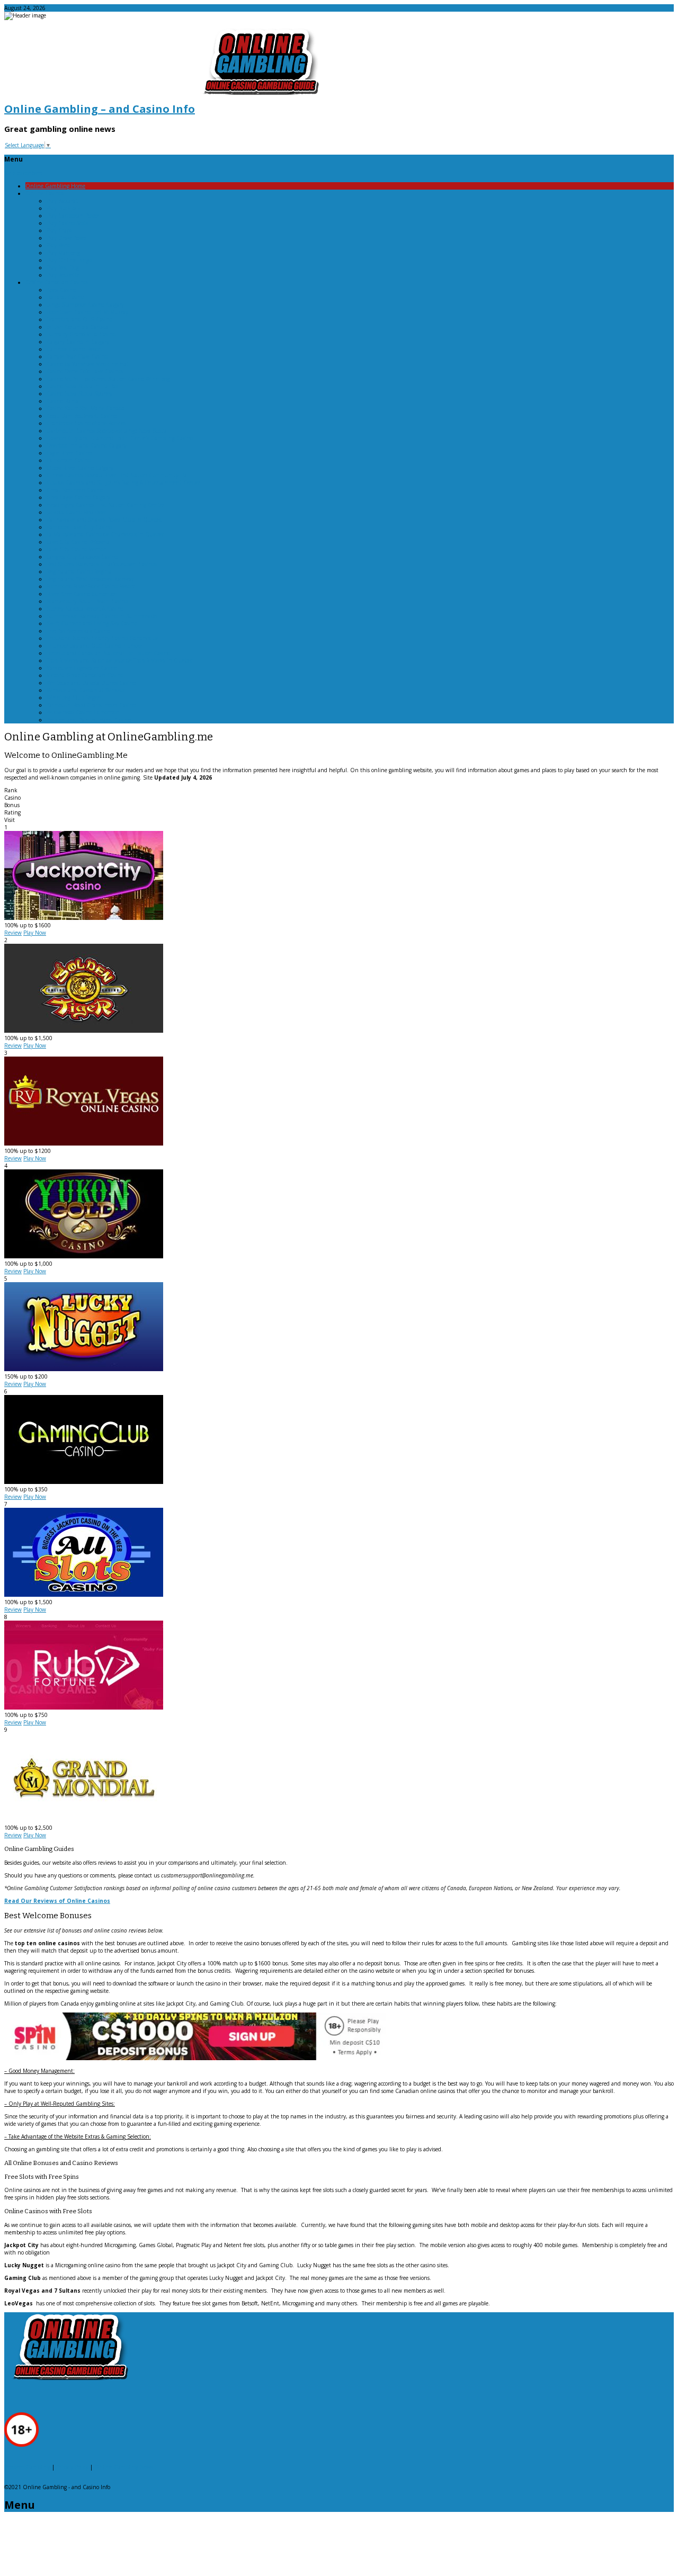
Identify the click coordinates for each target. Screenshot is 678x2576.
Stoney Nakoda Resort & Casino (85, 609)
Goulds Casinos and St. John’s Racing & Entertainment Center (123, 482)
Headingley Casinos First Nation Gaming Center (106, 505)
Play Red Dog (63, 267)
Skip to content (23, 173)
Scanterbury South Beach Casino (87, 601)
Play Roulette (63, 275)
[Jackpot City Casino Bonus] (84, 918)
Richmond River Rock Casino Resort (91, 586)
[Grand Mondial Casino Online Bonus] (84, 1820)
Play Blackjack (64, 208)
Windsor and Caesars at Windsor (86, 690)
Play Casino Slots (67, 223)
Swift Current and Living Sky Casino (92, 623)
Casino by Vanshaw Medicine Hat (88, 364)
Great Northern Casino (75, 490)
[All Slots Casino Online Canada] (84, 1595)
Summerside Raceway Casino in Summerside (102, 616)
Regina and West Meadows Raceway (90, 579)
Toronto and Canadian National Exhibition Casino (108, 653)
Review (13, 933)
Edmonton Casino (69, 460)
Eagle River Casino (69, 453)
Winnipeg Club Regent (75, 697)
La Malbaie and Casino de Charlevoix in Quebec (105, 534)
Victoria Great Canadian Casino (85, 675)
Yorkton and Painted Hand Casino (89, 720)
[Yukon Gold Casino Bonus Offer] (84, 1256)
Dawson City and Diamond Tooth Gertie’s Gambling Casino (120, 438)
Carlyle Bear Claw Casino (77, 356)
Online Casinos (44, 193)
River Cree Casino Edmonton (82, 594)
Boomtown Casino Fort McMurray (87, 312)
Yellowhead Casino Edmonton (83, 712)
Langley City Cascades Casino (82, 557)
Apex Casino (61, 290)
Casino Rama (63, 401)
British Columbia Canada (78, 327)
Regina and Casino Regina (79, 571)
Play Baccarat (62, 201)
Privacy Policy (72, 2467)
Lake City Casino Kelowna (78, 542)
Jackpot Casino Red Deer (77, 512)
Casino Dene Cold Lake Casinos (85, 371)
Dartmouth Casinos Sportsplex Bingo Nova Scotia (107, 431)
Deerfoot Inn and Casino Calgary (87, 445)
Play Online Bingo (69, 260)
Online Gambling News (124, 2467)
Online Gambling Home (55, 186)
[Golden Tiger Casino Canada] (84, 1031)
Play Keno (59, 245)
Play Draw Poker (67, 238)
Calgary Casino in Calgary (78, 342)
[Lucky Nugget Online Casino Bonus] (84, 1369)
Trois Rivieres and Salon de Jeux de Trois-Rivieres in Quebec (120, 660)
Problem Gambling (27, 2467)
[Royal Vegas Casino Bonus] (84, 1143)
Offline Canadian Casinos (57, 282)
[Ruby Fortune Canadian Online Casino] (84, 1707)
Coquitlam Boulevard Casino (82, 416)
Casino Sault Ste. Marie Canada (86, 408)
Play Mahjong (63, 253)
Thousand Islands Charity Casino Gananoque (102, 638)
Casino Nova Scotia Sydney (79, 393)
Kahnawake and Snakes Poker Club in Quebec (104, 520)
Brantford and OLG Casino (79, 319)
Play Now (35, 933)
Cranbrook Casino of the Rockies (86, 423)
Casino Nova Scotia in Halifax (82, 386)
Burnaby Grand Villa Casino (81, 334)
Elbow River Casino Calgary (80, 468)
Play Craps (59, 230)
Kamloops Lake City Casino (79, 527)
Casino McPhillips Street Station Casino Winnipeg (108, 379)
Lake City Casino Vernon (77, 549)
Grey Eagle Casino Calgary (78, 497)
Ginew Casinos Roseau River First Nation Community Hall (118, 475)
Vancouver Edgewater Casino (82, 668)
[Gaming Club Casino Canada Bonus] (84, 1482)
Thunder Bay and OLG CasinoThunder (95, 646)
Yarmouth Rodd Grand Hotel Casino (91, 705)
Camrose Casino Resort (74, 349)
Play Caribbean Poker (73, 216)
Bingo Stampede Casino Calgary (85, 305)
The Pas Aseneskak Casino (78, 631)
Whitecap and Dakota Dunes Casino (91, 683)
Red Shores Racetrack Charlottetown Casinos (102, 564)
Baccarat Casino (65, 297)
